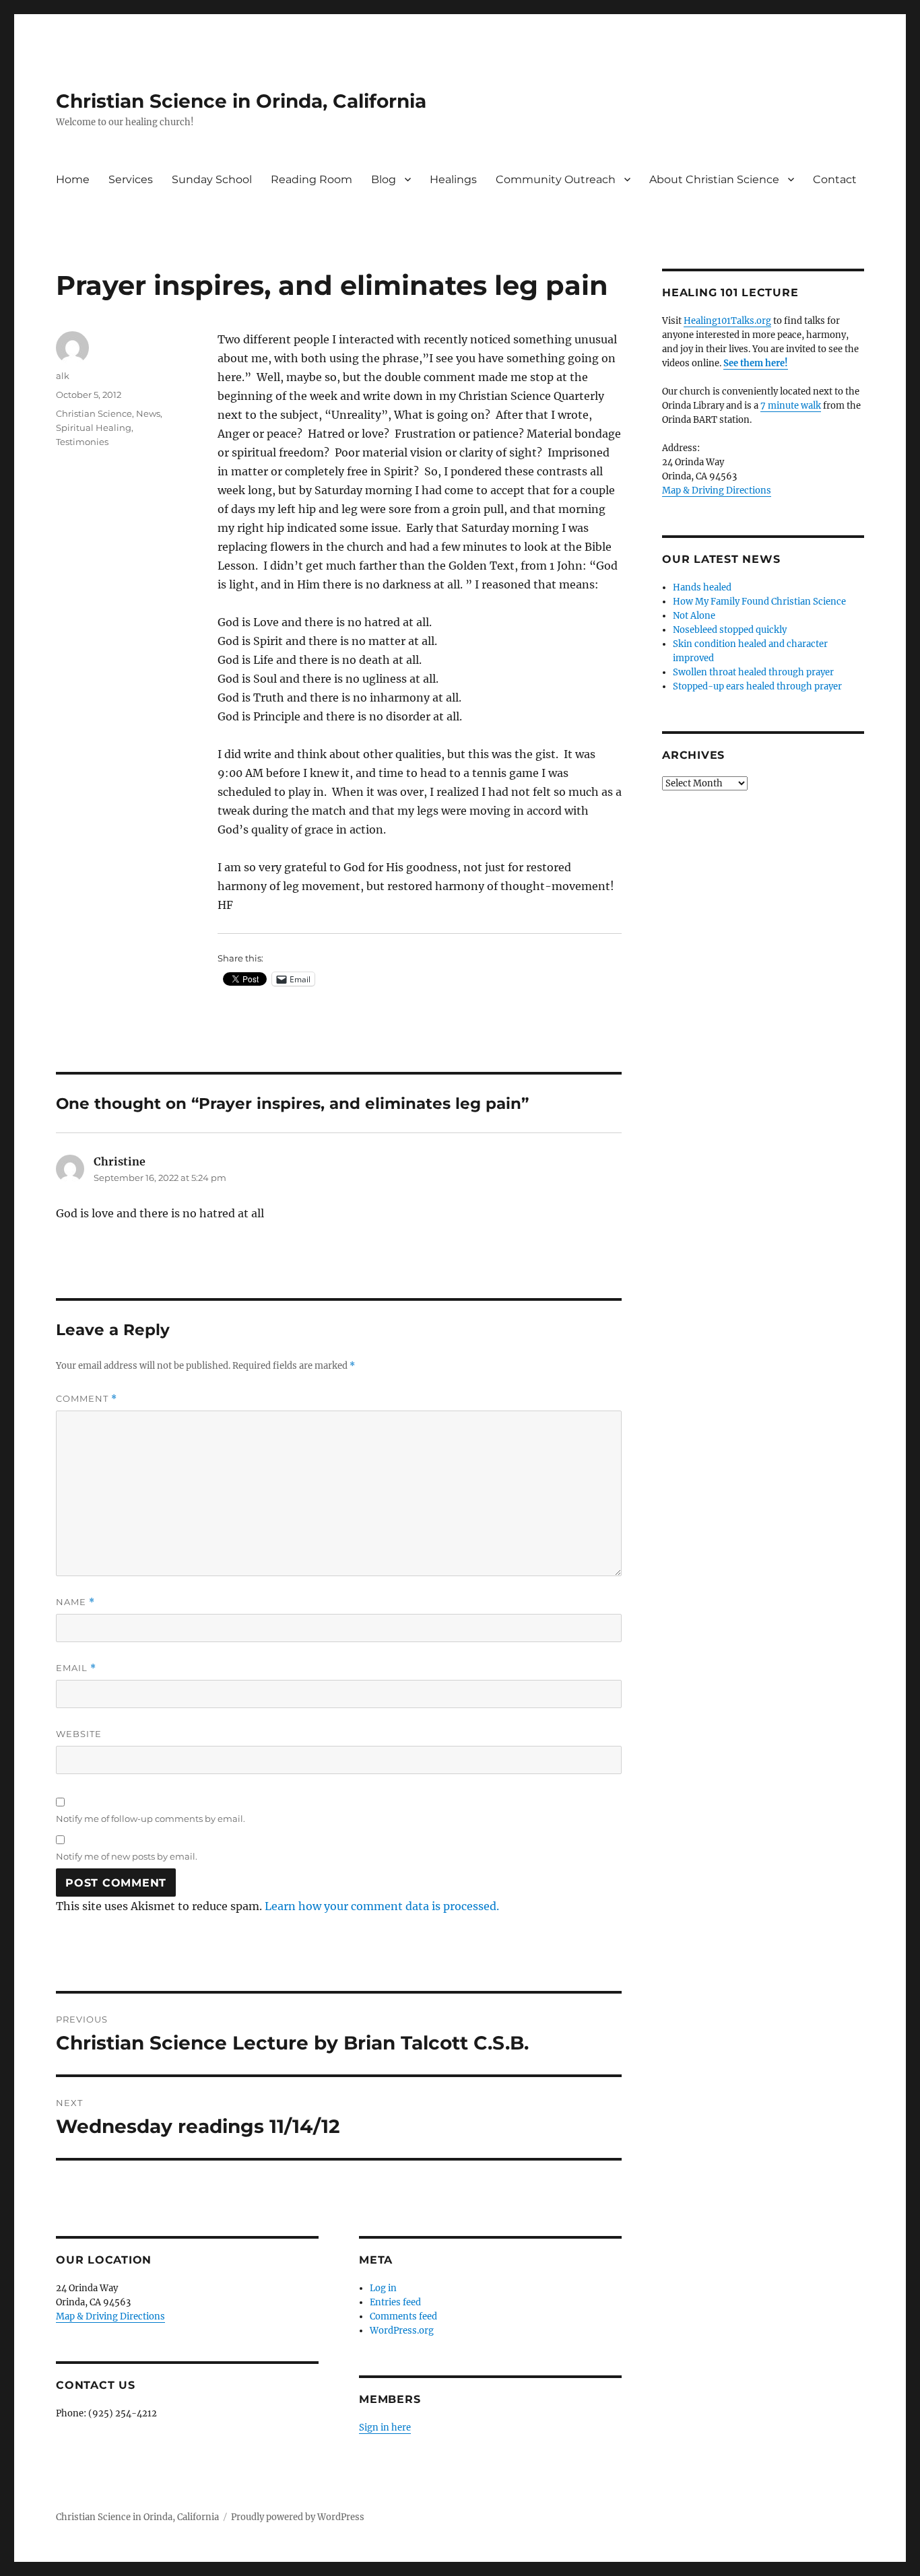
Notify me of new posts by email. (127, 1856)
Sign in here (385, 2428)
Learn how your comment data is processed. (382, 1906)
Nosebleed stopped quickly (730, 630)
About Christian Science (714, 179)
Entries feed (395, 2302)
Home (73, 179)
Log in (383, 2288)
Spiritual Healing (94, 428)
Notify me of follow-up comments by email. (151, 1819)
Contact (835, 179)
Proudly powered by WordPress (298, 2517)
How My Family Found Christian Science (759, 602)
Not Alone (694, 616)
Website (79, 1734)
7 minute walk (791, 406)
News (148, 413)
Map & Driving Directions (110, 2316)
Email (76, 1668)
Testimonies (82, 442)
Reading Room (311, 179)
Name (75, 1602)
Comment (87, 1399)
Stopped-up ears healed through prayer (757, 686)
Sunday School (212, 179)
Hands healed (702, 587)
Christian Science (94, 413)
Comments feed (403, 2316)
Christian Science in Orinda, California (241, 101)
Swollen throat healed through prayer (753, 672)
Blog (384, 179)
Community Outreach (556, 179)
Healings (453, 179)
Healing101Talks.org (727, 321)
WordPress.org (402, 2331)
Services (131, 179)
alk (63, 376)
